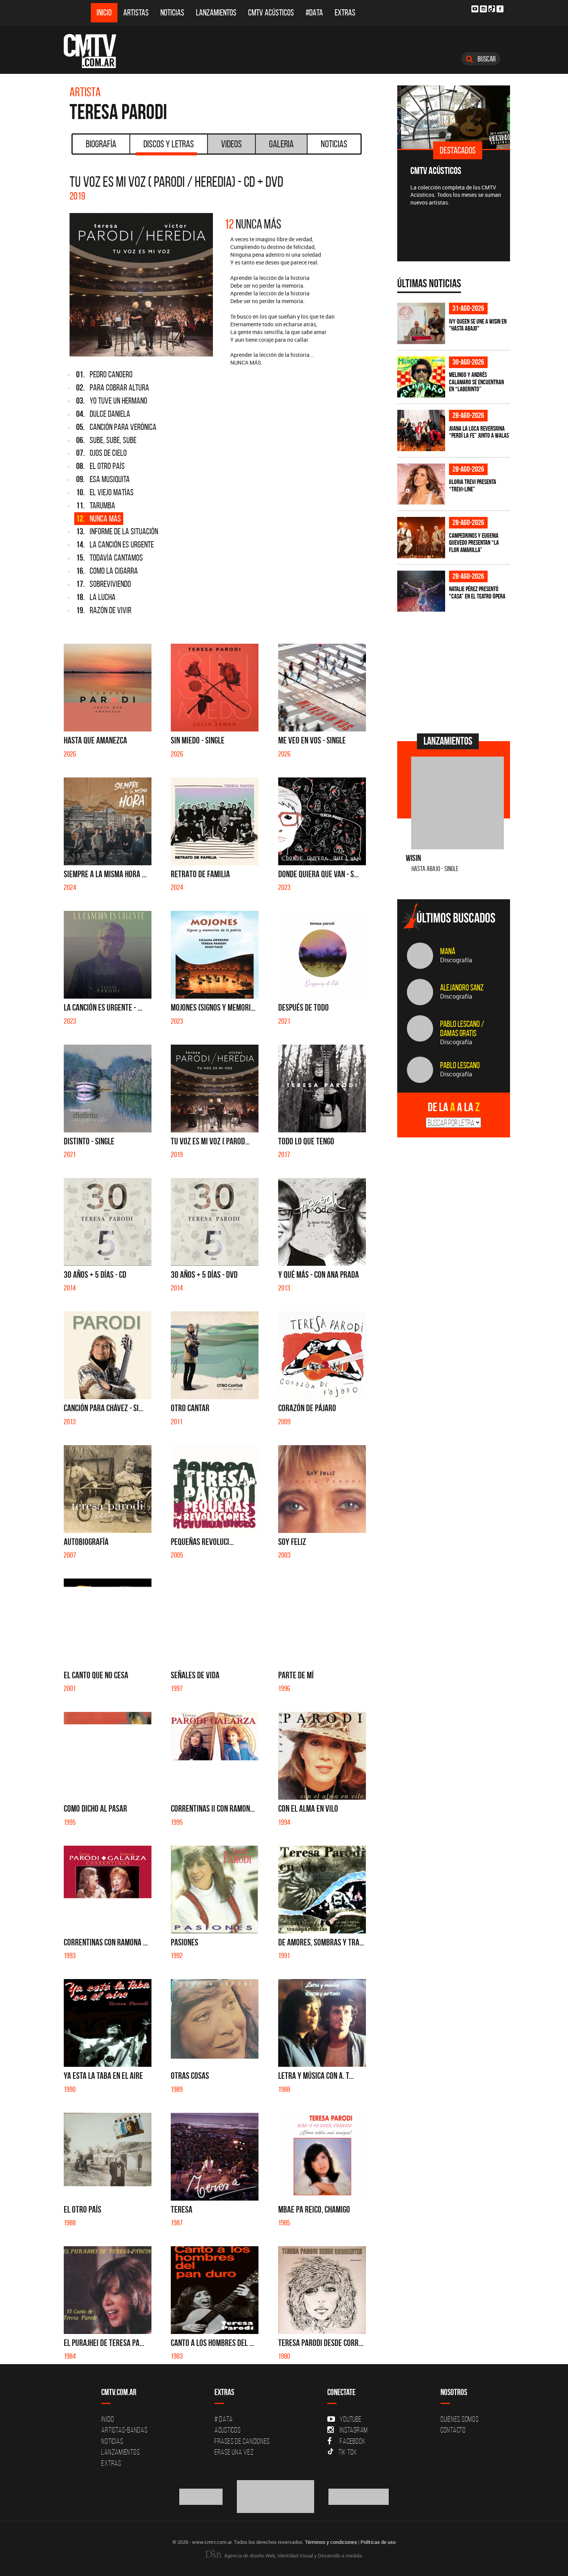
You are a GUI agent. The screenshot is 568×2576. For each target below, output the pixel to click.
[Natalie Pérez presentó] (421, 591)
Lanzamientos (216, 13)
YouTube (350, 2419)
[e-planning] (359, 2496)
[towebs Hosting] (202, 2496)
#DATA (314, 13)
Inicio (104, 13)
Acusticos (228, 2430)
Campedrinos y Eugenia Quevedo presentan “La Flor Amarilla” (474, 543)
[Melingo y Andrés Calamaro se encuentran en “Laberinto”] (421, 377)
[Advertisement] (455, 672)
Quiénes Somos (460, 2419)
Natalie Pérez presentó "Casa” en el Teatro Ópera (477, 592)
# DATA (224, 2419)
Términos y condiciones (331, 2542)
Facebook (353, 2441)
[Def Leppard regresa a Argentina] (495, 117)
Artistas (136, 13)
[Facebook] (500, 9)
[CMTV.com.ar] (96, 51)
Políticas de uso (378, 2542)
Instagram (354, 2430)
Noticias (172, 13)
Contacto (453, 2430)
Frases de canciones (242, 2441)
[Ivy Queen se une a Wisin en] (421, 323)
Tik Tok (348, 2452)
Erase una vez (234, 2452)
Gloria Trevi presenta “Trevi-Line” (473, 485)
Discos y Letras (169, 144)
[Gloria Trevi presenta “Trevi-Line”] (421, 484)
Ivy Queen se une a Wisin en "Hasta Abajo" (478, 325)
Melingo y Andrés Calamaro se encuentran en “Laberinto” (476, 382)
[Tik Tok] (492, 9)
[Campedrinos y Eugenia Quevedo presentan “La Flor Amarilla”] (421, 538)
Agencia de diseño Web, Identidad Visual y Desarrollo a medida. (293, 2556)
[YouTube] (475, 9)
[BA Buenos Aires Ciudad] (276, 2496)
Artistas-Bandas (124, 2430)
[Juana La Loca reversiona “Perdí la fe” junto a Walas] (421, 430)
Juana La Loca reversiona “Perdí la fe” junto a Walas (479, 432)
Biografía (101, 144)
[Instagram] (483, 9)
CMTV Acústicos (271, 13)
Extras (345, 13)
